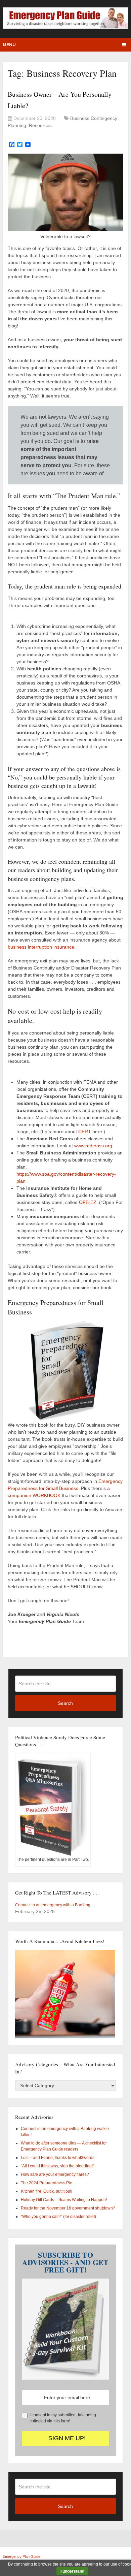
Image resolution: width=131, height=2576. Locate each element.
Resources (40, 125)
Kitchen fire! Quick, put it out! (47, 2191)
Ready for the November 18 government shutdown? (68, 2208)
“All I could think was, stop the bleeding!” (57, 2166)
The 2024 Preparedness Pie (47, 2183)
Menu (9, 45)
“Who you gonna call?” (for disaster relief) (58, 2217)
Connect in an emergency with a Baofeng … (55, 1905)
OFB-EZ (88, 1202)
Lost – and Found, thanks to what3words (58, 2158)
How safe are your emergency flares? (55, 2174)
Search (65, 1703)
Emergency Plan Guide (21, 2556)
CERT (85, 1132)
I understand (72, 2571)
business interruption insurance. (42, 947)
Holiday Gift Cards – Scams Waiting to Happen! (64, 2200)
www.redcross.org (93, 1146)
